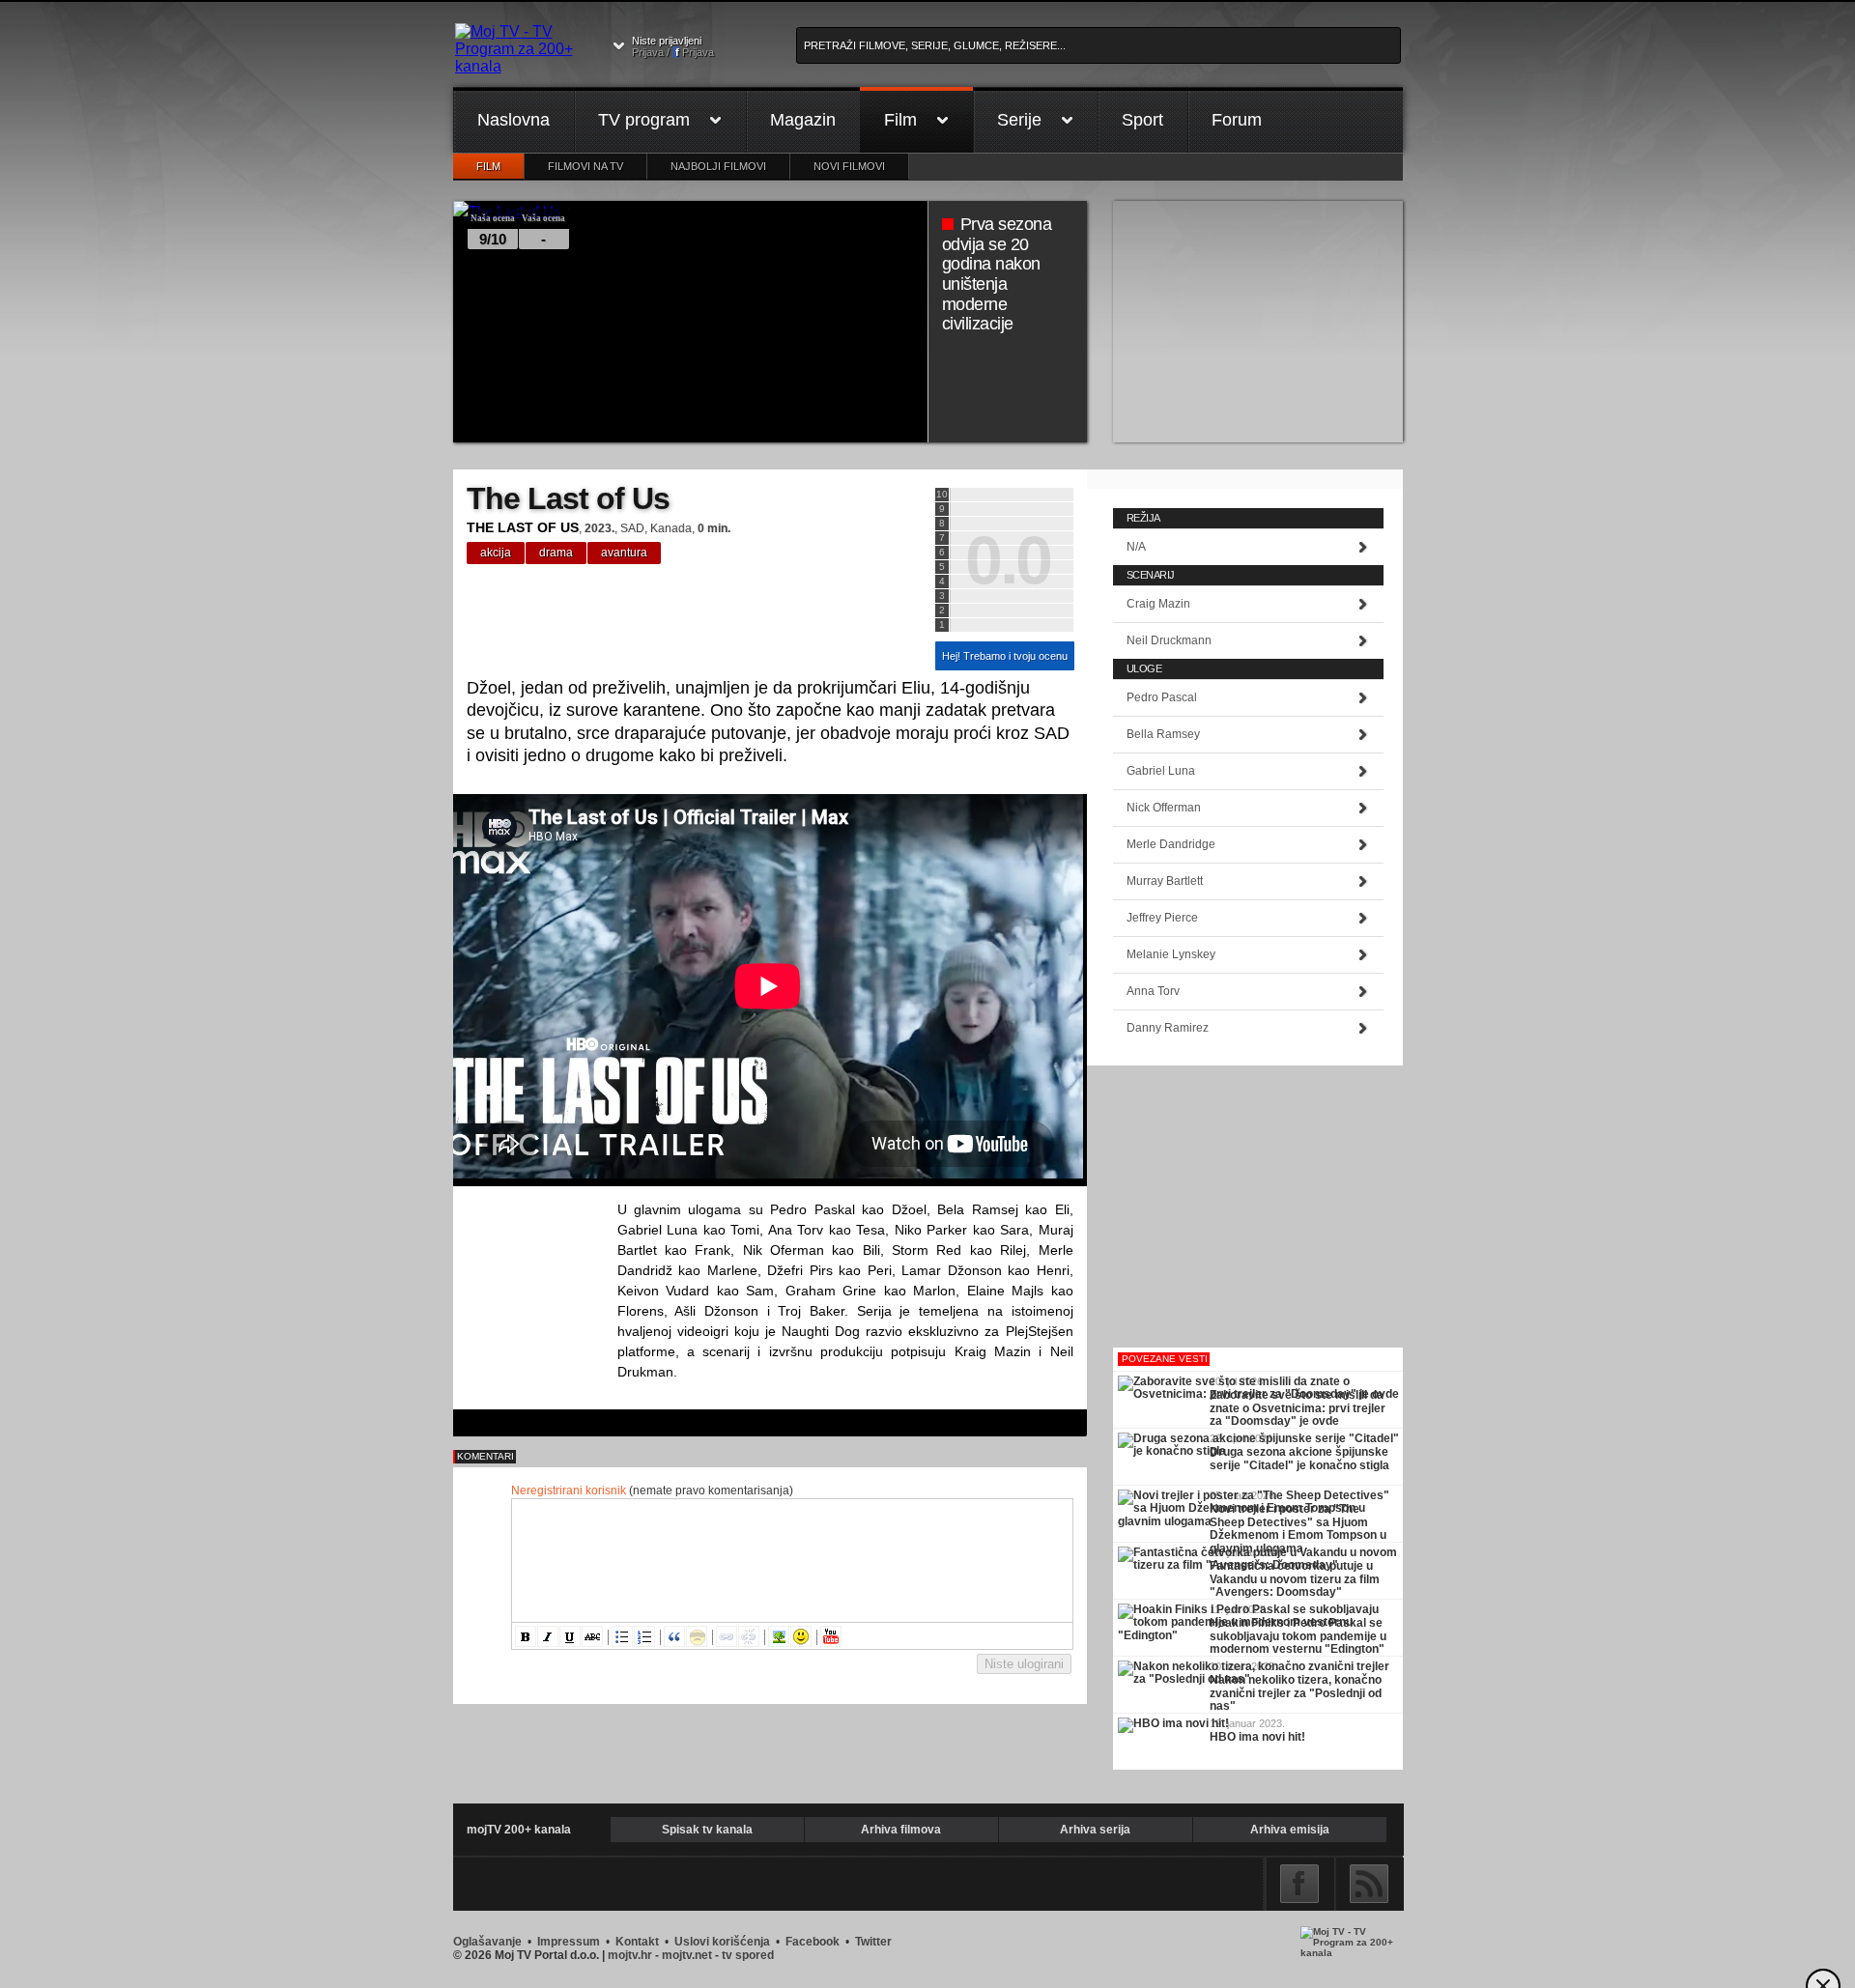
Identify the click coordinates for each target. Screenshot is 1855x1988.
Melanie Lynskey (1171, 954)
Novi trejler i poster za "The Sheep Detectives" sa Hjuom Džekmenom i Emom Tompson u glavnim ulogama (1298, 1522)
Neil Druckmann (1169, 640)
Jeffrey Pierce (1162, 918)
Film (900, 120)
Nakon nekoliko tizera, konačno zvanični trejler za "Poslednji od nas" (1296, 1693)
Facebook (1299, 1884)
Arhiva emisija (1290, 1830)
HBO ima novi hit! (1257, 1737)
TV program (644, 120)
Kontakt (637, 1942)
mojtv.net (687, 1955)
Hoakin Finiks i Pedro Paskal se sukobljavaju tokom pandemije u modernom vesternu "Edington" (1298, 1636)
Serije (1019, 120)
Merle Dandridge (1171, 844)
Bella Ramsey (1163, 734)
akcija (496, 553)
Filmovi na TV (585, 166)
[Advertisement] (1258, 322)
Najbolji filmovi (718, 166)
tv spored (748, 1955)
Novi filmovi (849, 166)
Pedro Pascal (1162, 697)
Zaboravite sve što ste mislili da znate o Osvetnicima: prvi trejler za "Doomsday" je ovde (1298, 1408)
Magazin (803, 120)
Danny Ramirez (1168, 1028)
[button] (526, 1636)
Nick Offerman (1164, 808)
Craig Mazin (1158, 604)
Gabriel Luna (1161, 771)
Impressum (569, 1942)
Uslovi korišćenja (722, 1942)
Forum (1237, 120)
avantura (624, 553)
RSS (1369, 1884)
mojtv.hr (630, 1955)
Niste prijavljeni (673, 46)
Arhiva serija (1095, 1830)
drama (556, 553)
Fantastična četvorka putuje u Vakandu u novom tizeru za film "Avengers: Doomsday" (1295, 1579)
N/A (1136, 547)
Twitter (873, 1942)
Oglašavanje (487, 1942)
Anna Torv (1153, 991)
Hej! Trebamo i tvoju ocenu (1005, 656)
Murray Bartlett (1165, 881)
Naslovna (514, 120)
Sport (1142, 120)
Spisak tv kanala (707, 1830)
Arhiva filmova (901, 1830)
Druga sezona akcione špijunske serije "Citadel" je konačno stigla (1299, 1459)
